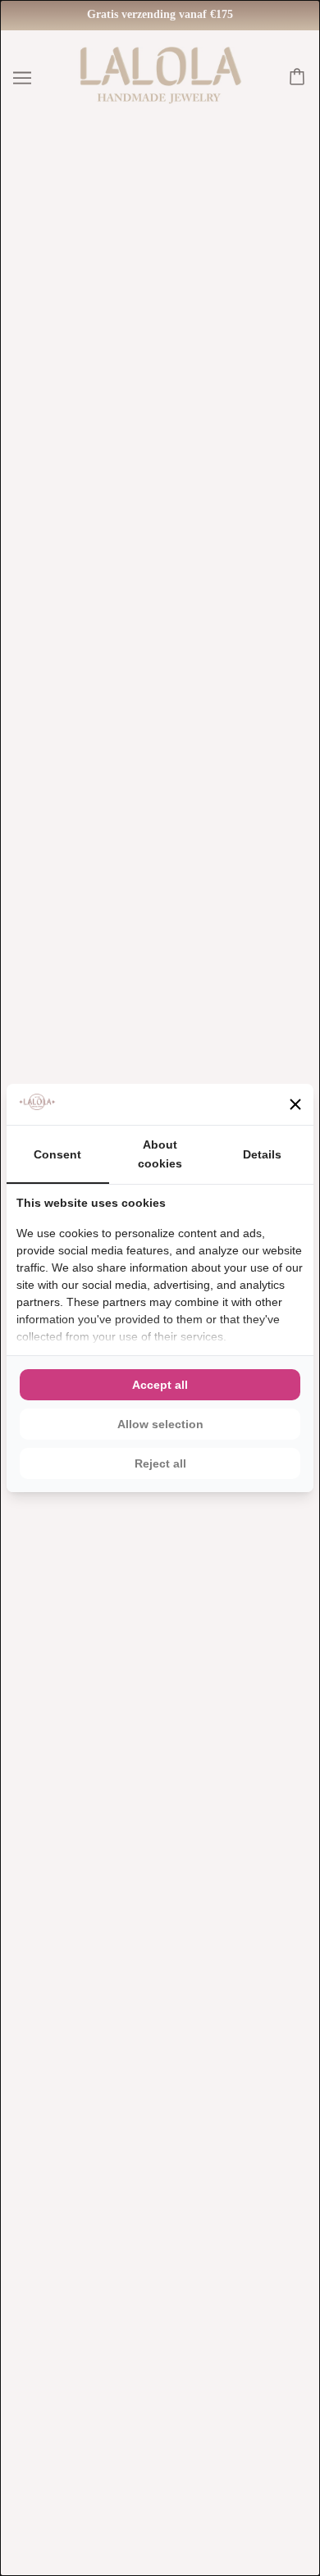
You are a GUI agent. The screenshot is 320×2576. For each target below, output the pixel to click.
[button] (295, 1104)
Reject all (160, 1463)
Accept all (160, 1385)
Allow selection (160, 1424)
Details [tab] (262, 1154)
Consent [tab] (57, 1154)
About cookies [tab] (160, 1154)
